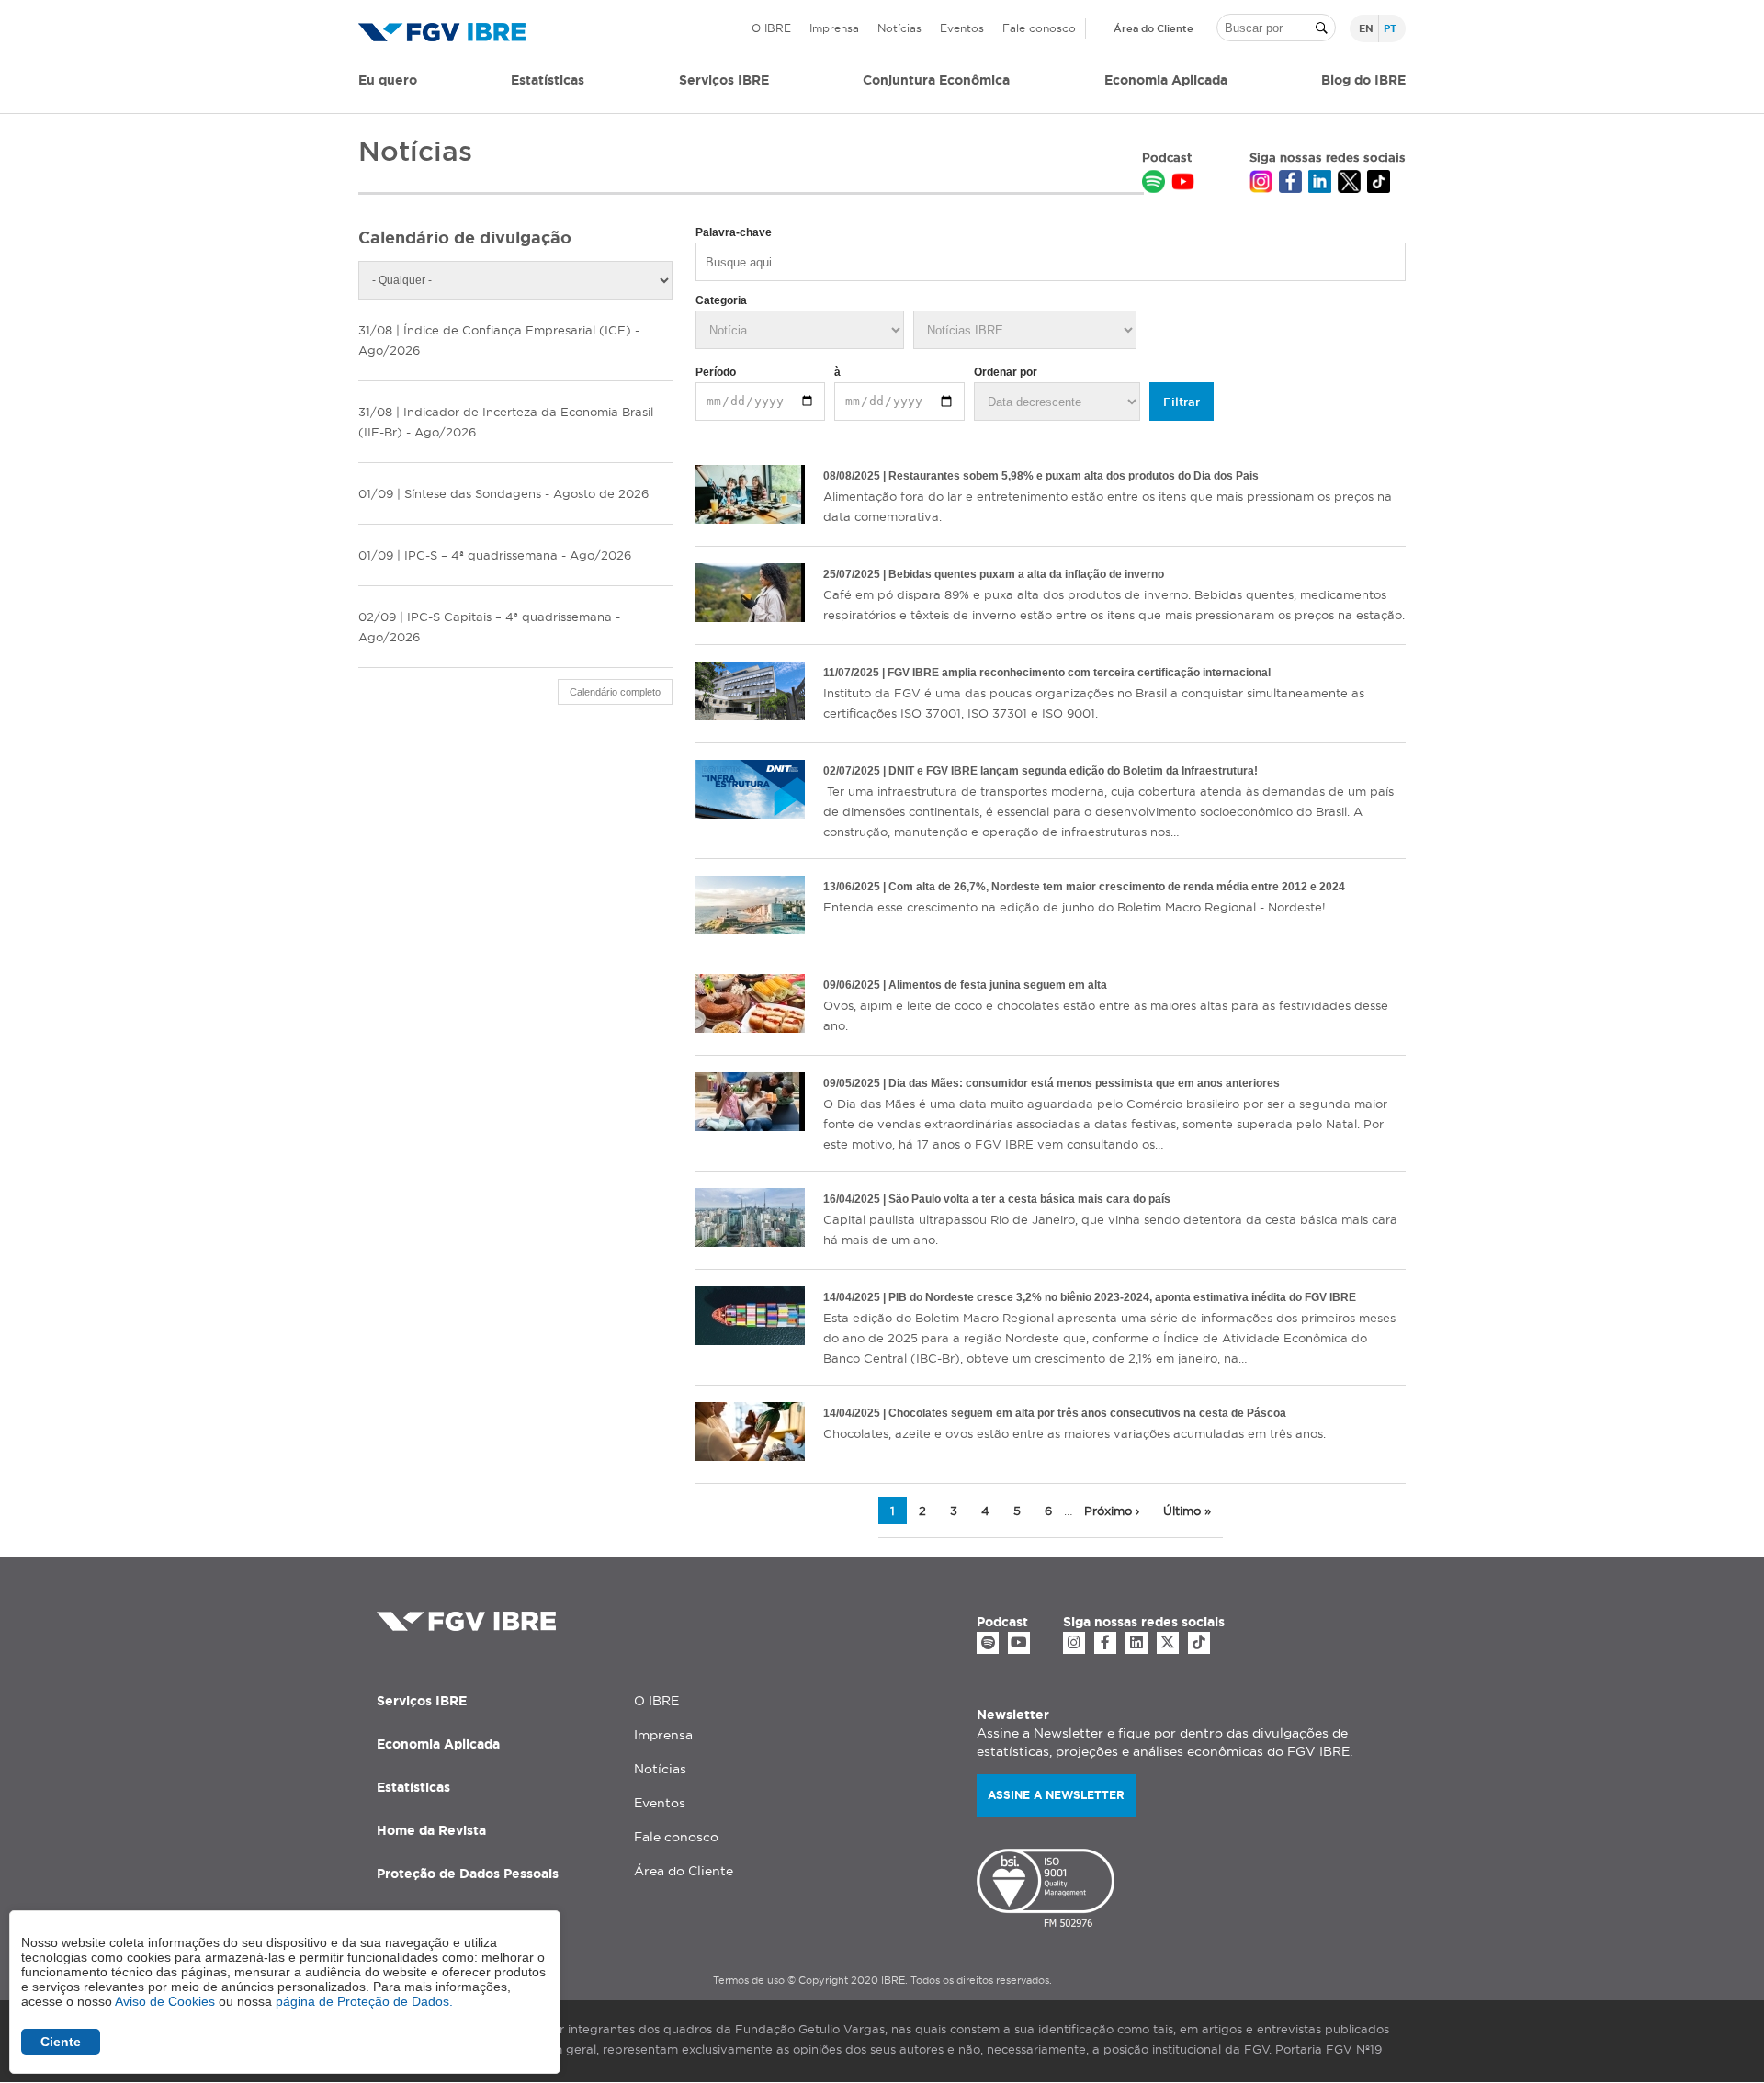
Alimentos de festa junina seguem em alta (998, 985)
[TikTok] (1199, 1643)
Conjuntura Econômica (936, 80)
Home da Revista (431, 1830)
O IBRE (771, 28)
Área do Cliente (1153, 28)
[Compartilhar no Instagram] (1261, 184)
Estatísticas (548, 80)
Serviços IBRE (422, 1701)
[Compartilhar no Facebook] (1290, 184)
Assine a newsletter (1056, 1795)
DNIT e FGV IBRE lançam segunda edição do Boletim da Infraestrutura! (1073, 771)
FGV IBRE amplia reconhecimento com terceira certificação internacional (1079, 673)
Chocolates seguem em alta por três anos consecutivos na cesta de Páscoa (1087, 1413)
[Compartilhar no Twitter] (1349, 184)
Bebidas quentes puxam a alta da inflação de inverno (1026, 574)
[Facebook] (1105, 1643)
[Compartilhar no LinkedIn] (1320, 184)
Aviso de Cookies (165, 2001)
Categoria (721, 300)
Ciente (61, 2042)
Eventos (962, 28)
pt (1390, 28)
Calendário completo (615, 692)
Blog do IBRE (1363, 80)
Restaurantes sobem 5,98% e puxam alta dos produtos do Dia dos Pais (1074, 476)
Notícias (899, 28)
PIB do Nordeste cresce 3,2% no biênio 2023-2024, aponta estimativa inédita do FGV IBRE (1122, 1297)
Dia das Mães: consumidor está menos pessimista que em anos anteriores (1084, 1083)
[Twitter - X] (1168, 1643)
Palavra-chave (734, 232)
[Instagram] (1074, 1643)
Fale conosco (1039, 28)
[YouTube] (1019, 1643)
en (1366, 28)
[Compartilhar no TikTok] (1379, 184)
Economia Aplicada (438, 1744)
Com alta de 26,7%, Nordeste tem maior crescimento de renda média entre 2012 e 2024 (1117, 887)
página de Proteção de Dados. (364, 2001)
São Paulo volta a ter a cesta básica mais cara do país (1029, 1199)
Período (716, 372)
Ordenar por (1006, 372)
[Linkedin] (1136, 1643)
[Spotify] (988, 1643)
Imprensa (834, 28)
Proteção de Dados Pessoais (468, 1874)
